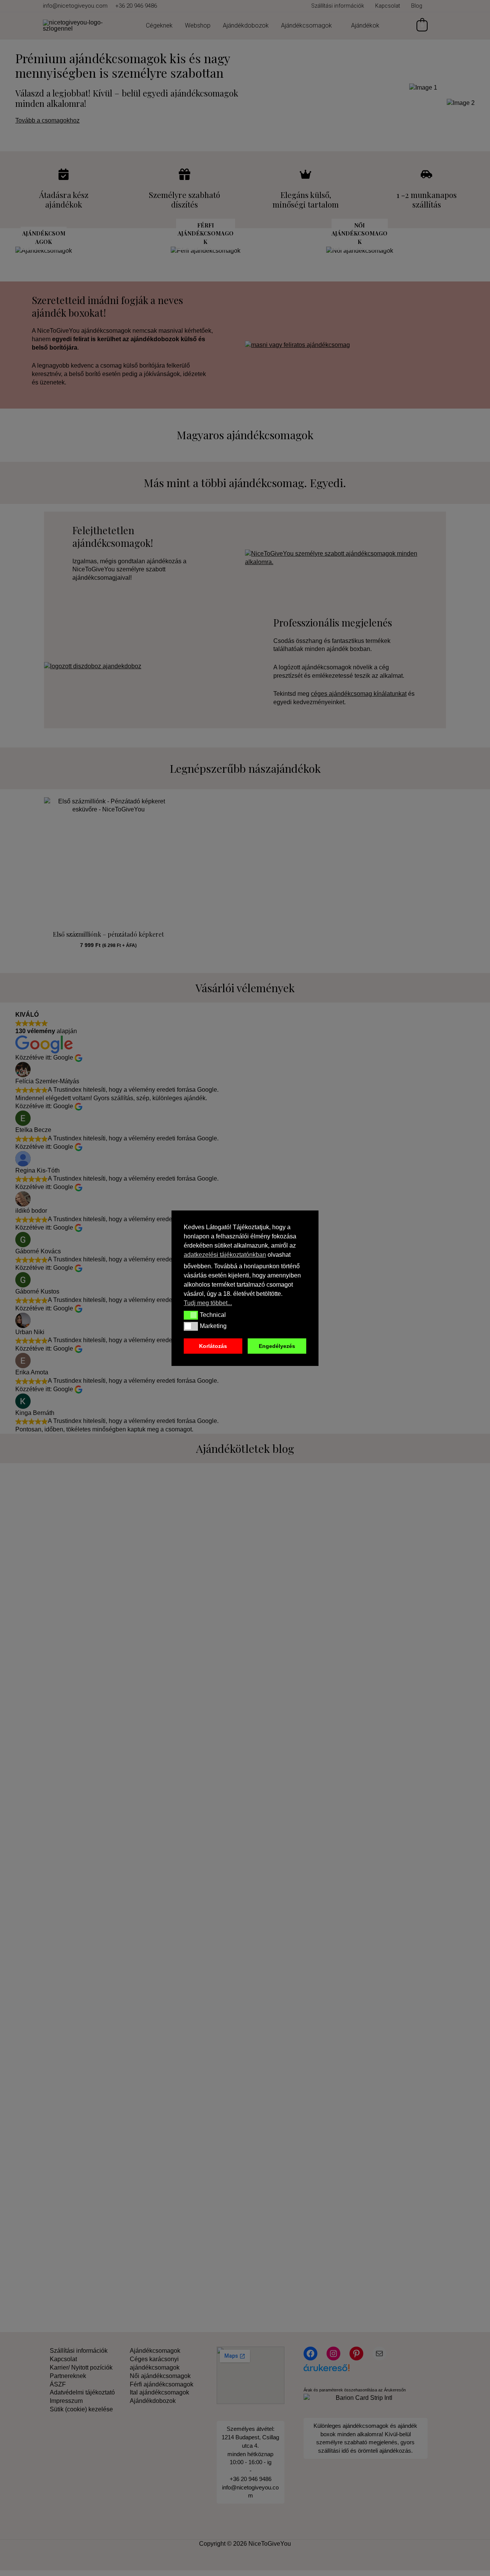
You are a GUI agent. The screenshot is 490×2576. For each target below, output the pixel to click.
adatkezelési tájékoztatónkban (225, 1255)
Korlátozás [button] (213, 1346)
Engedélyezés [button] (277, 1346)
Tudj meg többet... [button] (208, 1303)
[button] (191, 1315)
